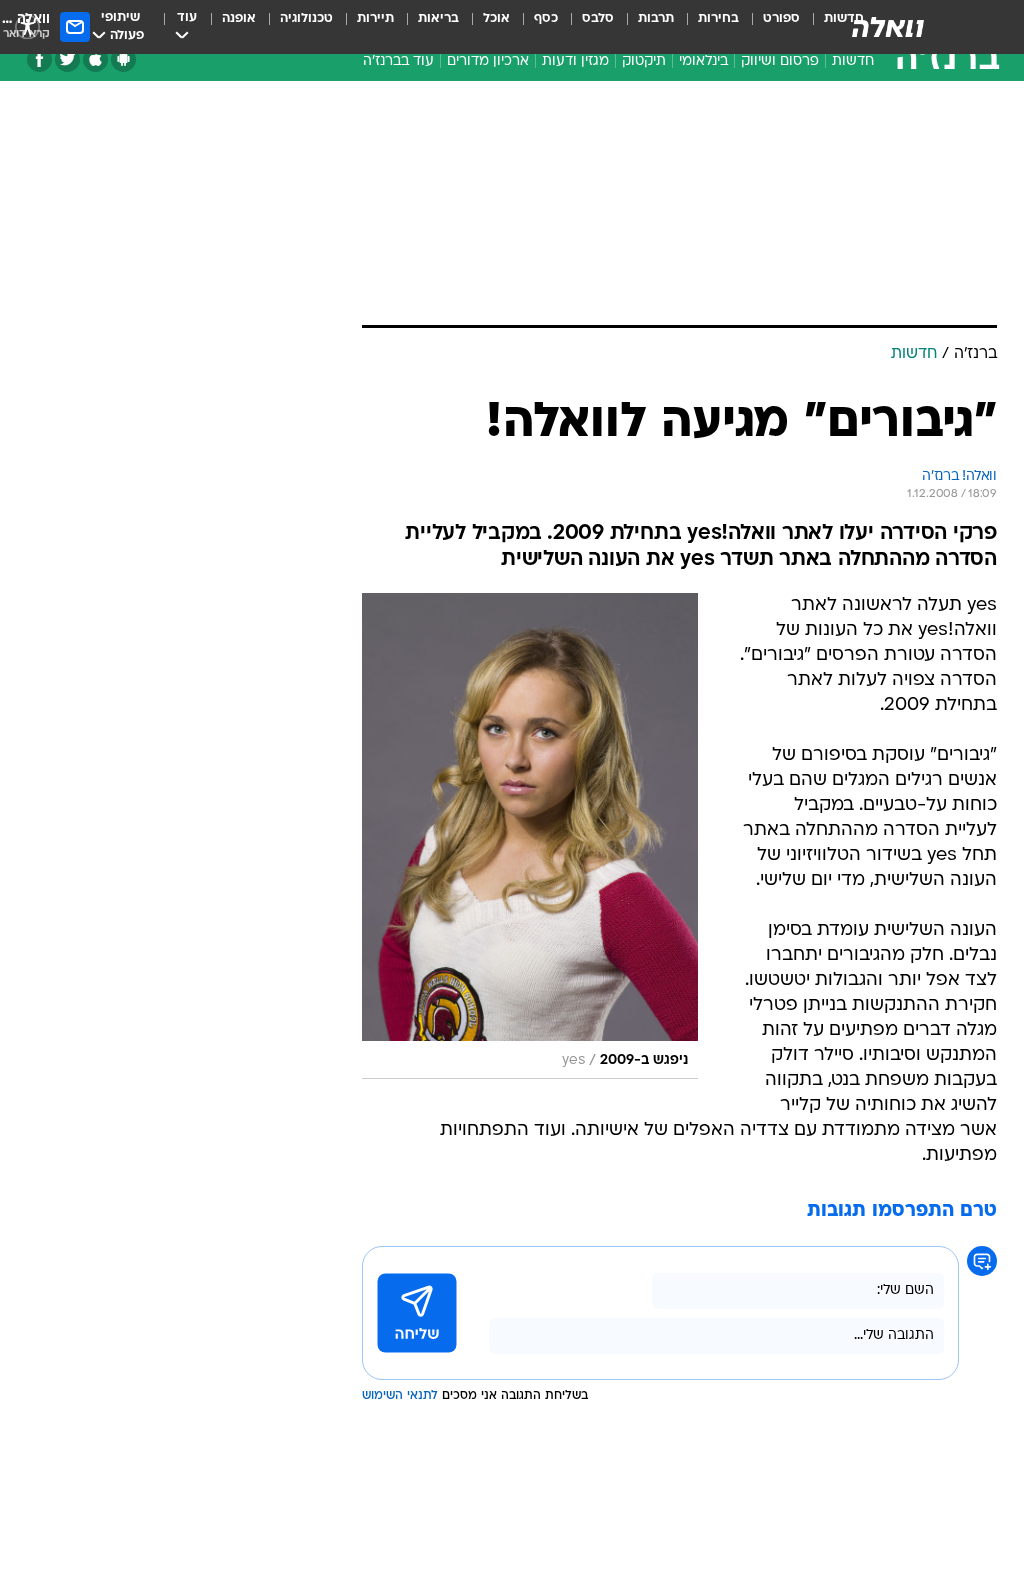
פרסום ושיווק (780, 61)
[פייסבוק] (39, 59)
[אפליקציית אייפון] (95, 59)
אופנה (239, 18)
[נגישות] (27, 26)
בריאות (438, 18)
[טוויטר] (67, 59)
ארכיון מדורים (488, 61)
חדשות (853, 61)
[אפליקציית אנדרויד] (123, 59)
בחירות (718, 18)
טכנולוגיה (306, 18)
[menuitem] (769, 27)
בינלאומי (703, 61)
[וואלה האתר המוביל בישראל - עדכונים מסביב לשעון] (888, 27)
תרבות (656, 18)
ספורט (781, 18)
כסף (546, 18)
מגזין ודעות (575, 61)
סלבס (598, 18)
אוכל (496, 18)
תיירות (375, 18)
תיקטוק (644, 61)
